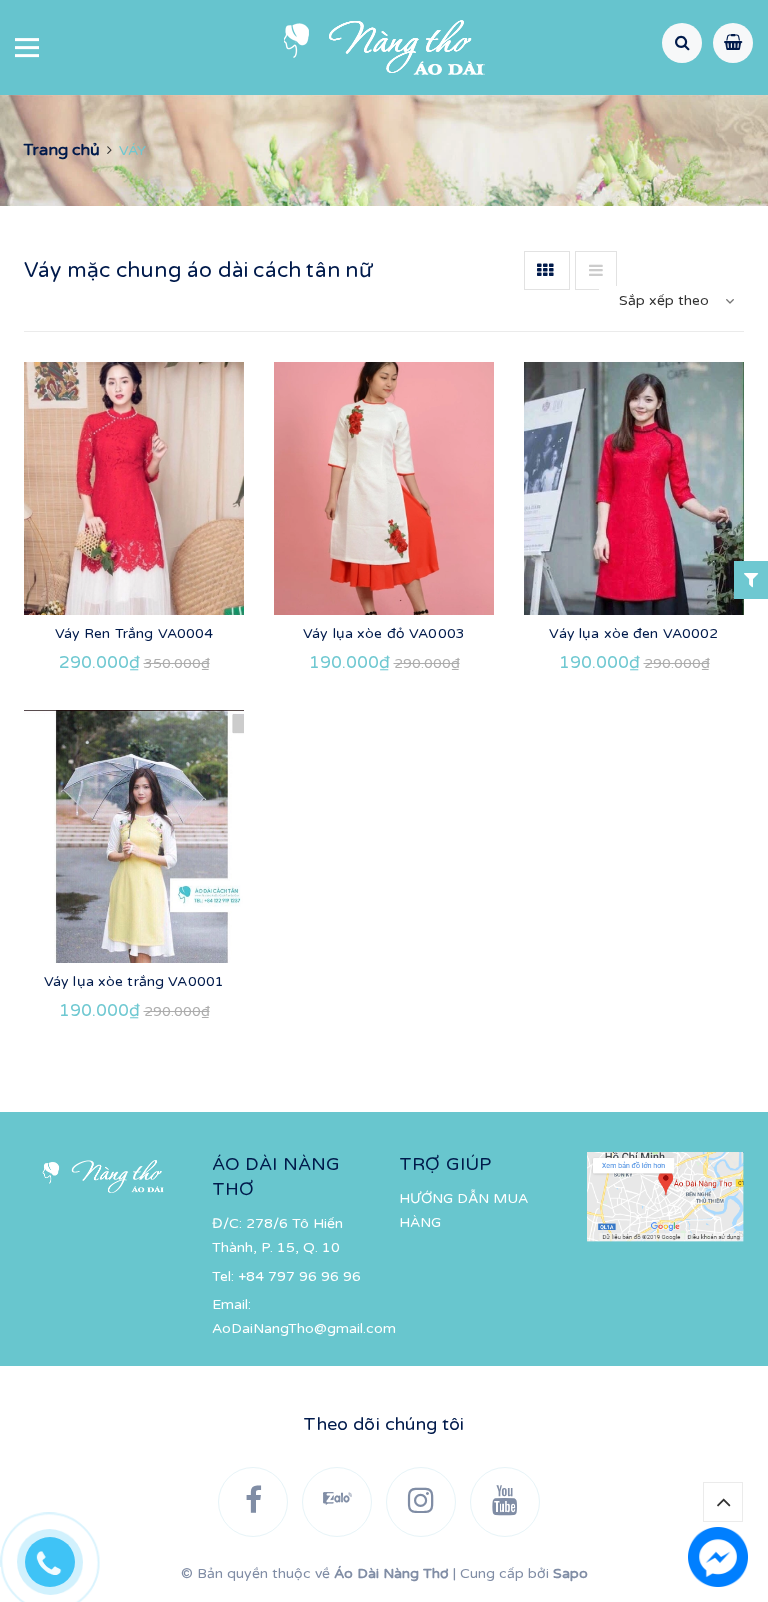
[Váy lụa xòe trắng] (134, 836)
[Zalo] (337, 1502)
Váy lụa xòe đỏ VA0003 (384, 633)
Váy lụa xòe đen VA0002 (633, 633)
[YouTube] (505, 1502)
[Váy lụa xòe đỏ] (384, 488)
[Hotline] (60, 1557)
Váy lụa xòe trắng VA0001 (134, 981)
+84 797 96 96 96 (299, 1276)
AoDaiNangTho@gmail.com (304, 1328)
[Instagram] (421, 1502)
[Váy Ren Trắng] (134, 488)
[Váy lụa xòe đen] (634, 488)
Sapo (570, 1573)
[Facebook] (253, 1502)
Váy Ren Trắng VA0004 (134, 633)
